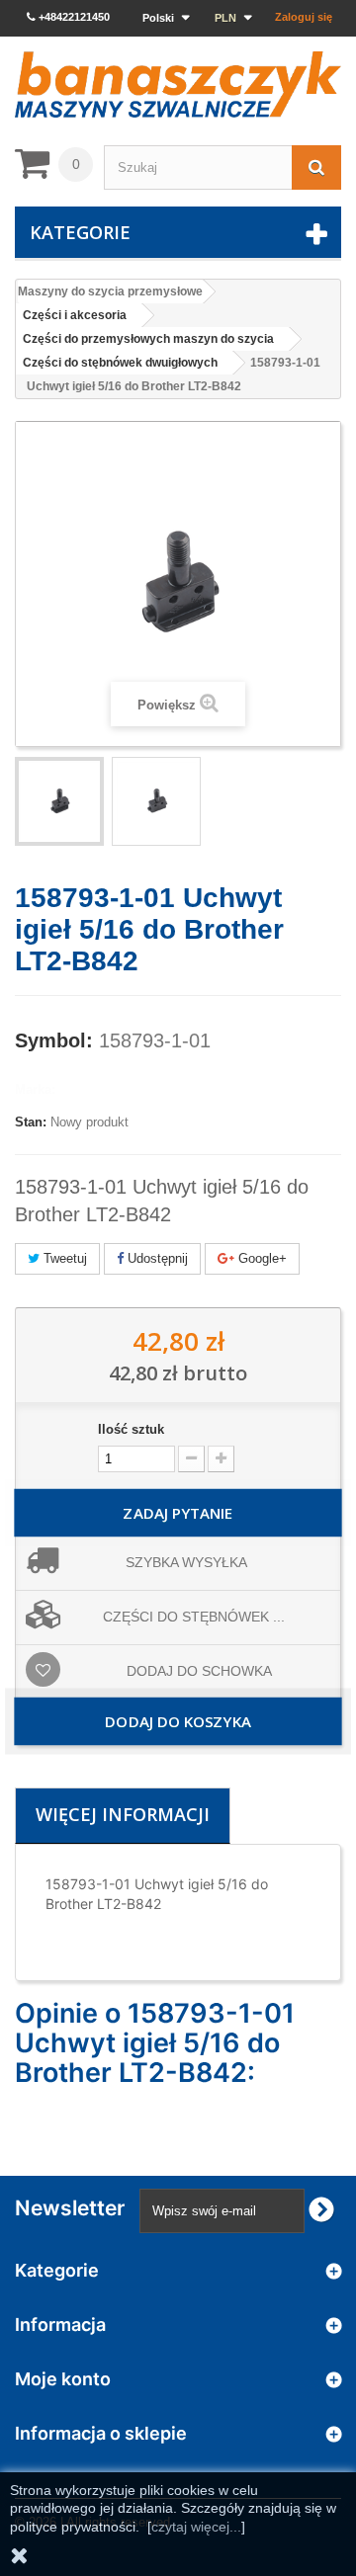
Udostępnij (156, 1258)
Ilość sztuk (131, 1429)
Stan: (31, 1122)
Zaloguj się (304, 17)
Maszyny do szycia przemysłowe (110, 291)
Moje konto (63, 2379)
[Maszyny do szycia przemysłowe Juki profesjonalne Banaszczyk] (178, 84)
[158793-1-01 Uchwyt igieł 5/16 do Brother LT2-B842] (59, 801)
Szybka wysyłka (186, 1562)
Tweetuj (63, 1258)
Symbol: (54, 1040)
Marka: (35, 1089)
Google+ (261, 1258)
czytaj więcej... (196, 2527)
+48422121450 (73, 17)
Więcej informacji (123, 1814)
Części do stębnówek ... (194, 1617)
